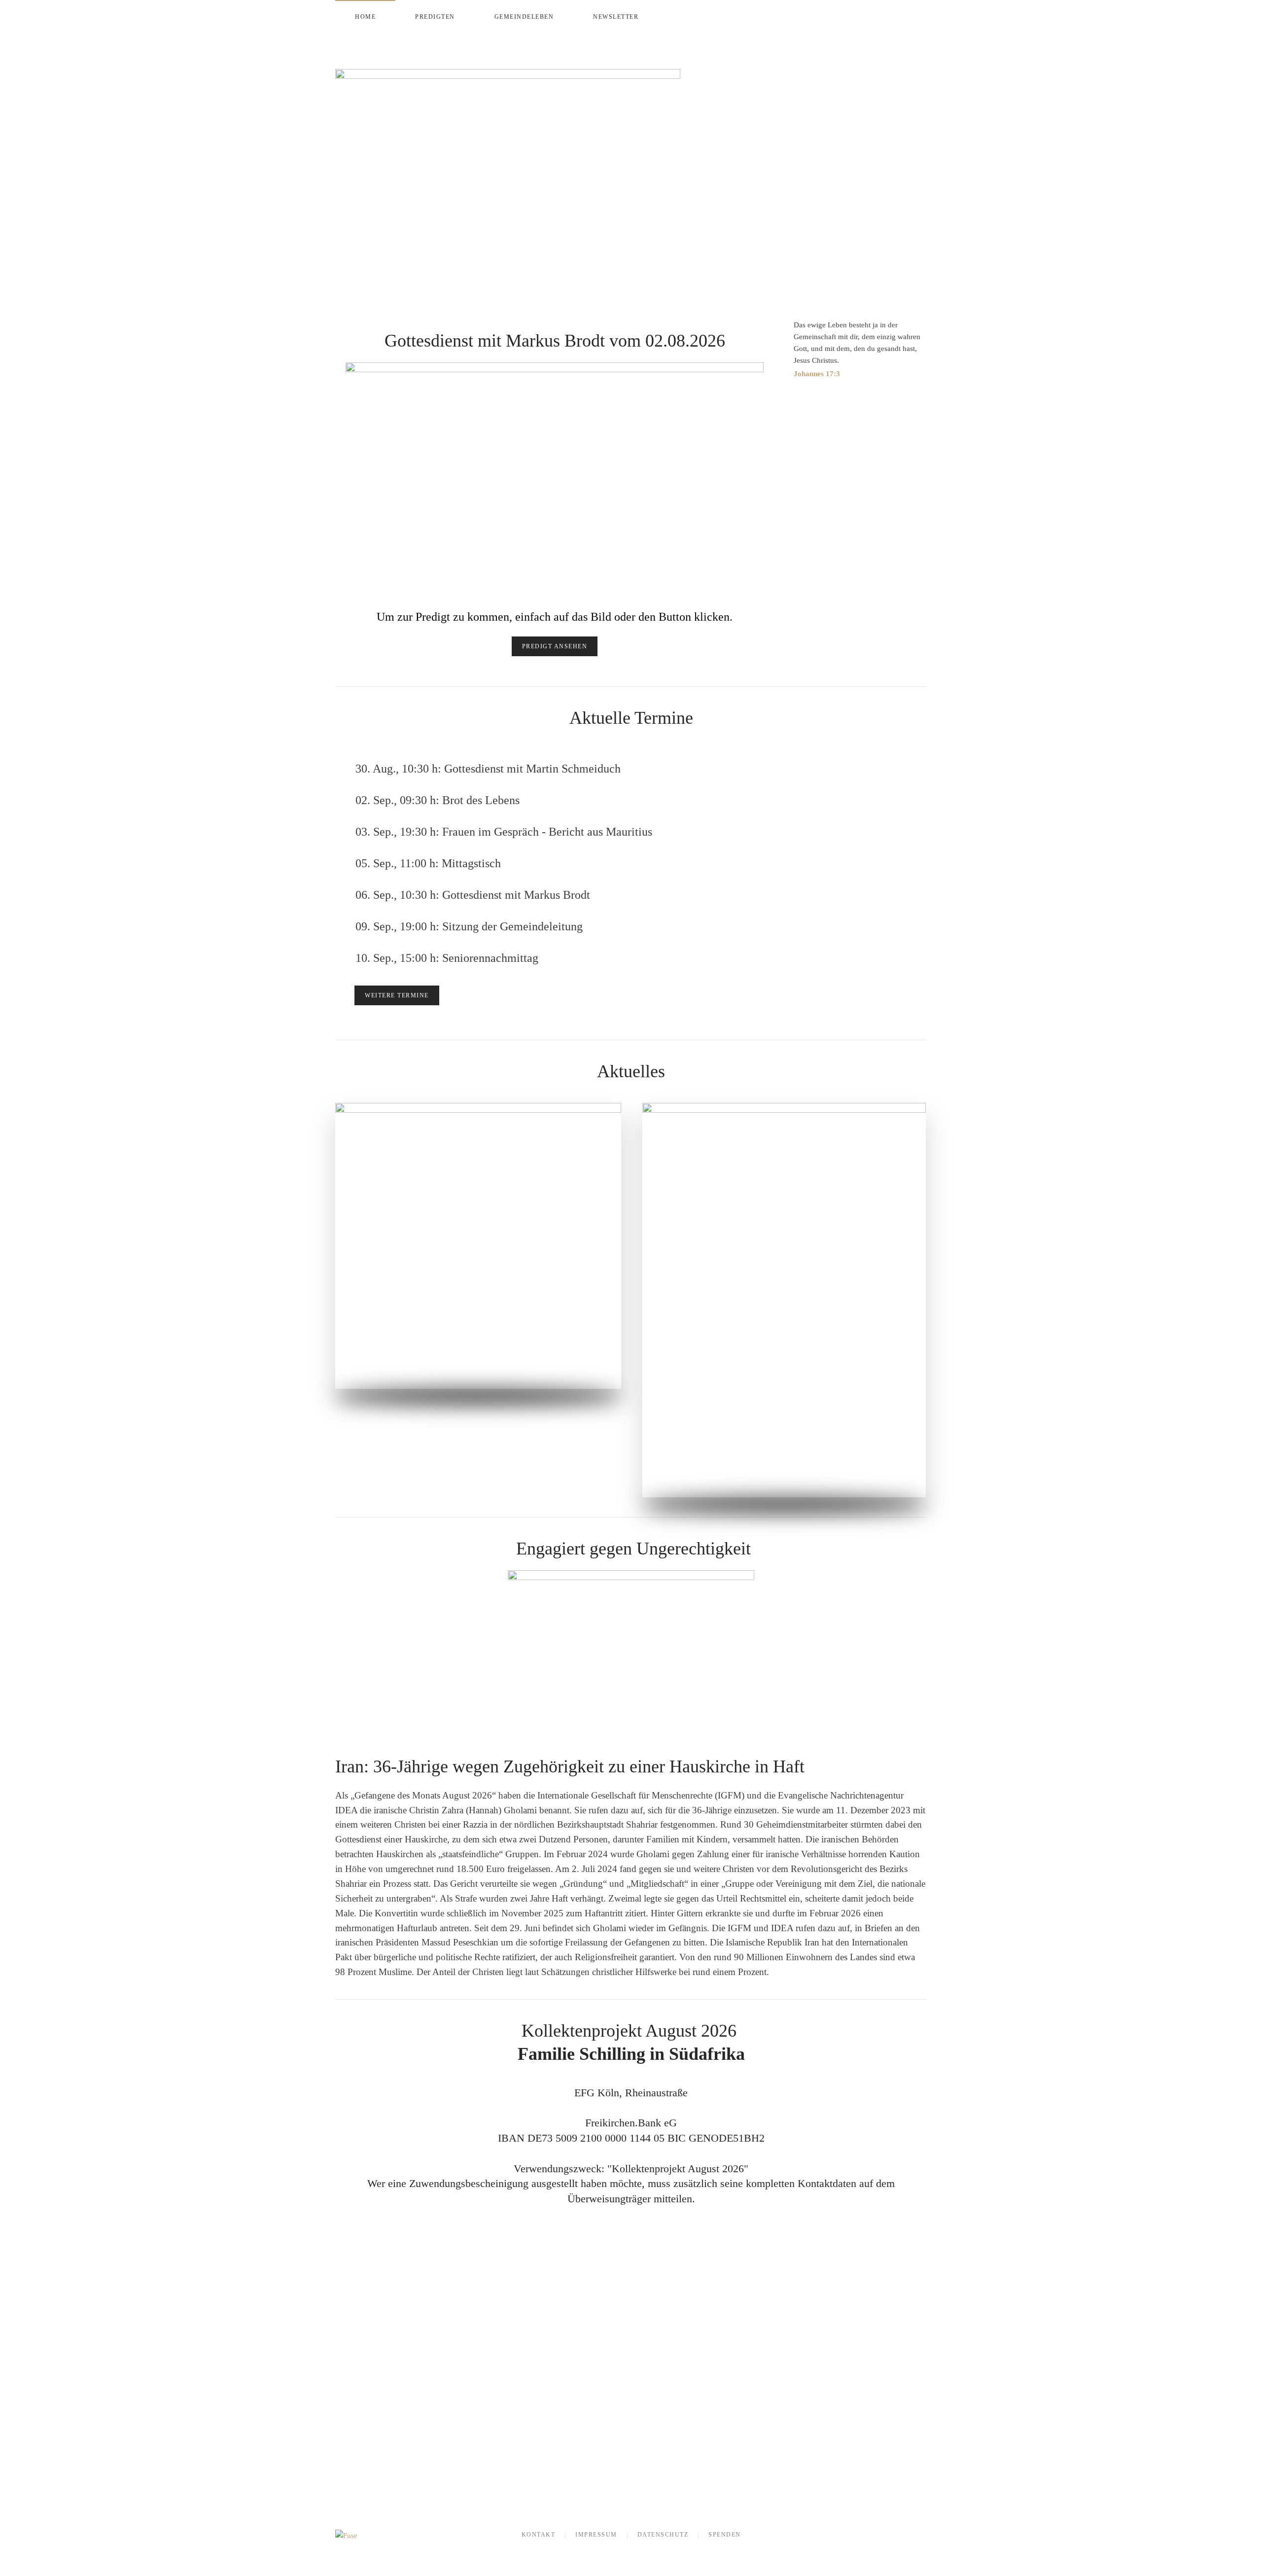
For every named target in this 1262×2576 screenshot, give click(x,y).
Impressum (596, 2535)
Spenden (725, 2535)
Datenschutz (663, 2535)
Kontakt (539, 2535)
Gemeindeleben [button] (524, 17)
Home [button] (365, 17)
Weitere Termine (397, 995)
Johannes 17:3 (817, 374)
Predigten (435, 17)
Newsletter (616, 17)
